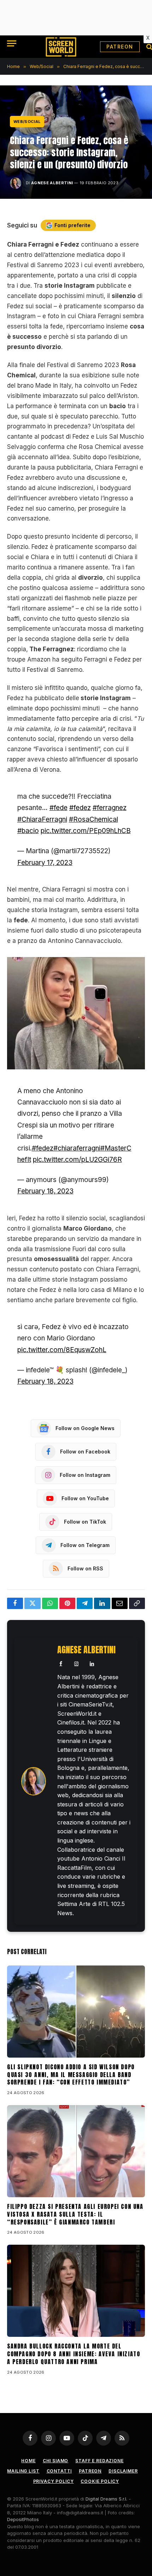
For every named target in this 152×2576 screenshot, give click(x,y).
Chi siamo (56, 2461)
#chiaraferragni (77, 1148)
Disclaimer (123, 2471)
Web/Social (27, 122)
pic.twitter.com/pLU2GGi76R (77, 1160)
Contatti (59, 2471)
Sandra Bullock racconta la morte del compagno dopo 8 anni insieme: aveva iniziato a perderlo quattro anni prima (74, 2354)
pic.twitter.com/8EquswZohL (62, 1350)
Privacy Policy (54, 2481)
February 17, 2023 (45, 863)
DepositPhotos (23, 2519)
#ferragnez (110, 808)
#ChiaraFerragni (42, 819)
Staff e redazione (99, 2461)
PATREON (120, 47)
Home (28, 2461)
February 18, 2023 (45, 1191)
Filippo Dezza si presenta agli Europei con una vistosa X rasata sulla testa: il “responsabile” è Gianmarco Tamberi (75, 2214)
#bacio (28, 831)
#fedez (80, 808)
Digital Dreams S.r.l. (106, 2499)
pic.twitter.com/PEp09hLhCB (86, 831)
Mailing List (23, 2471)
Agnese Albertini (52, 183)
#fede (59, 808)
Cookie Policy (100, 2481)
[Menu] (12, 43)
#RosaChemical (93, 819)
